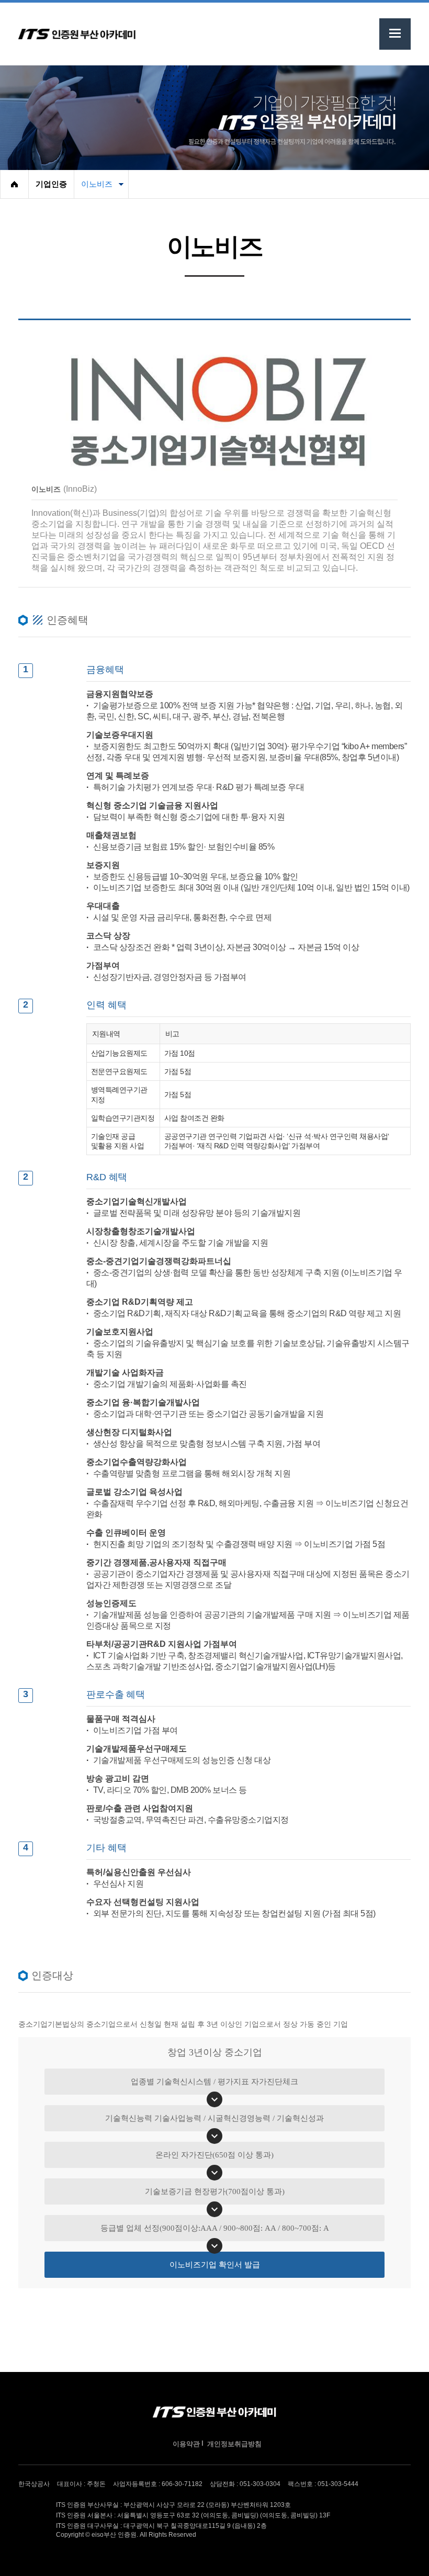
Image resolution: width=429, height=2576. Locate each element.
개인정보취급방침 (234, 2444)
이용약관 (186, 2444)
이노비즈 (97, 184)
